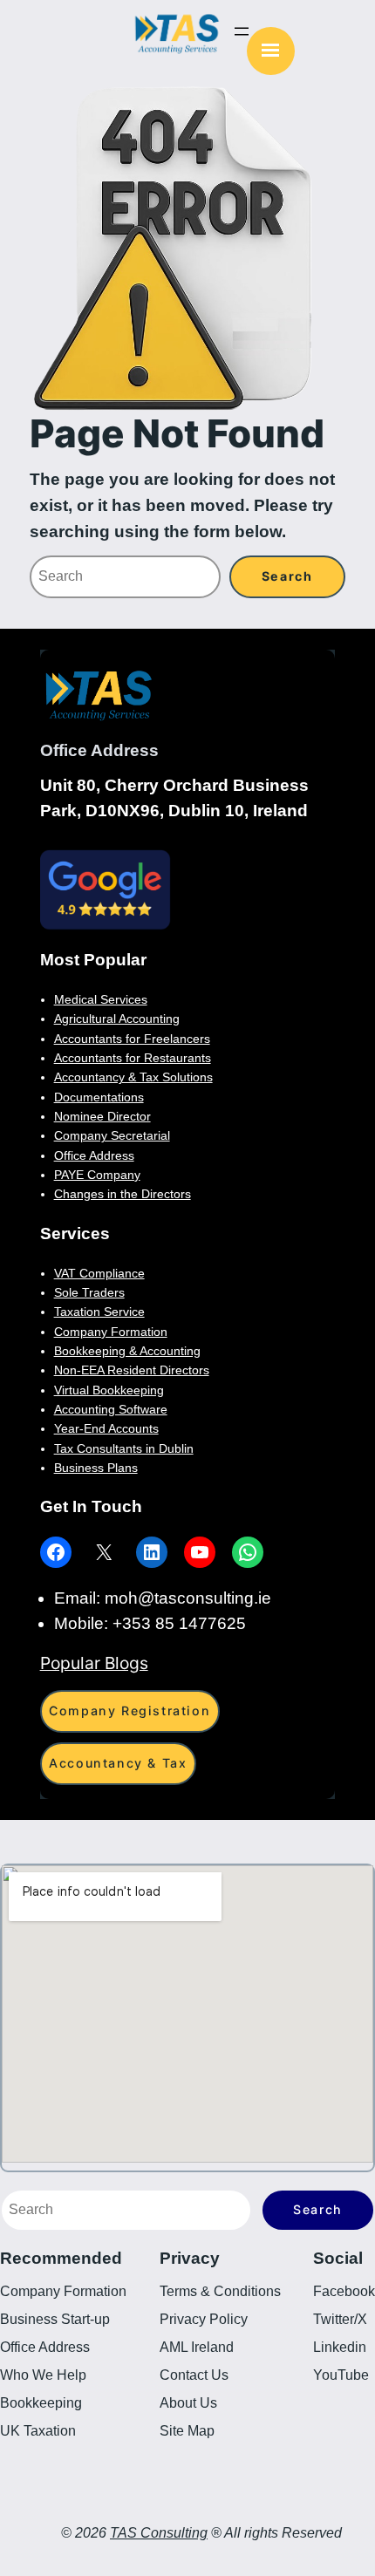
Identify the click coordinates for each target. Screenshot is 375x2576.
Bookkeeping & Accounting (127, 1351)
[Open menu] (242, 31)
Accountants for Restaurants (133, 1058)
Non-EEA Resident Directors (132, 1370)
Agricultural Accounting (117, 1019)
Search (318, 2209)
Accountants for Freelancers (132, 1039)
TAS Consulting (159, 2533)
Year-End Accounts (106, 1428)
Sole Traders (89, 1292)
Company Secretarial (112, 1135)
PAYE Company (97, 1175)
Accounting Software (111, 1409)
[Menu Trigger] (271, 51)
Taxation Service (99, 1312)
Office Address (94, 1155)
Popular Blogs (94, 1663)
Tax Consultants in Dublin (124, 1448)
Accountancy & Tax (118, 1763)
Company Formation (111, 1332)
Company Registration (130, 1711)
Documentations (99, 1097)
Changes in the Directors (123, 1194)
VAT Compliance (99, 1273)
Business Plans (96, 1468)
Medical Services (101, 999)
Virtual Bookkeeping (109, 1390)
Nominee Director (102, 1116)
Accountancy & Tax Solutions (133, 1077)
